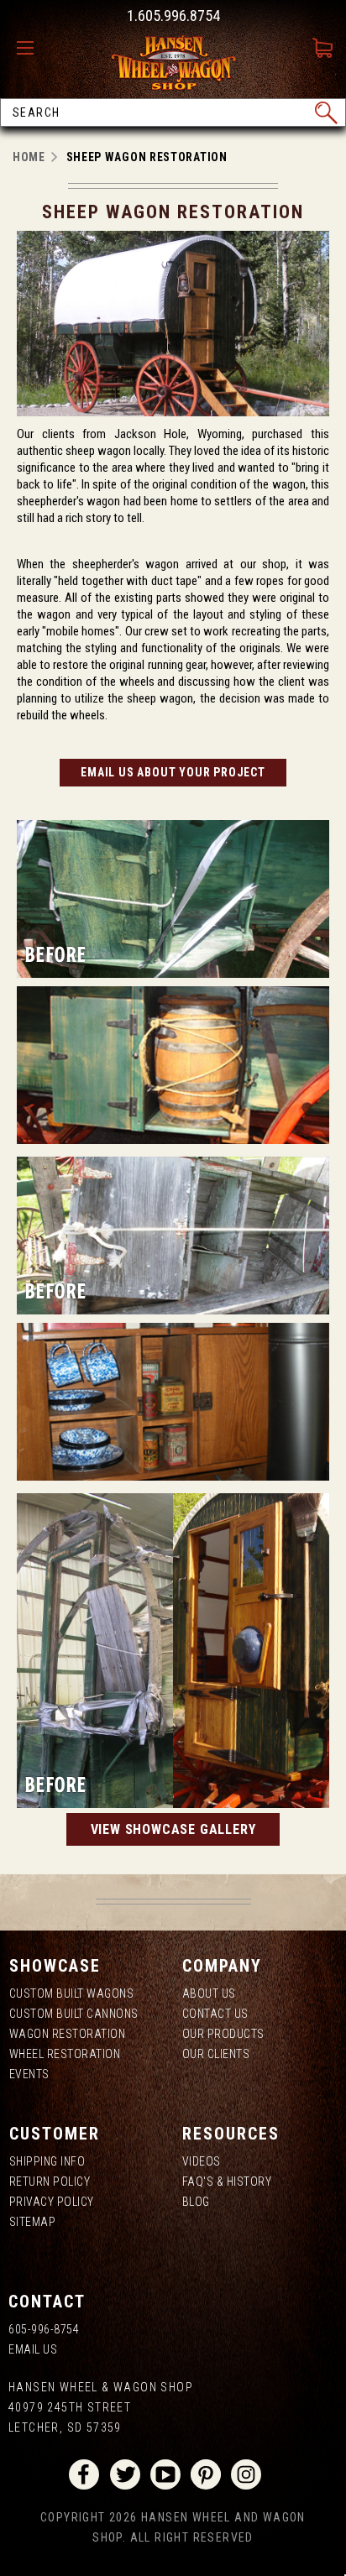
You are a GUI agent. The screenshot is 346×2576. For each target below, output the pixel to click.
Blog (196, 2202)
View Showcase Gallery (173, 1829)
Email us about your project (173, 772)
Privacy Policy (52, 2202)
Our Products (223, 2034)
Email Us (33, 2349)
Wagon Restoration (68, 2034)
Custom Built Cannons (74, 2014)
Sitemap (33, 2222)
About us (209, 1993)
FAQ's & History (227, 2182)
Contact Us (215, 2014)
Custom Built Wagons (72, 1993)
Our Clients (216, 2054)
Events (29, 2074)
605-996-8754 (44, 2329)
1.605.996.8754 (173, 16)
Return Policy (50, 2182)
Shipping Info (47, 2161)
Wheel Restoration (65, 2054)
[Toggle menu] (29, 49)
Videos (202, 2161)
